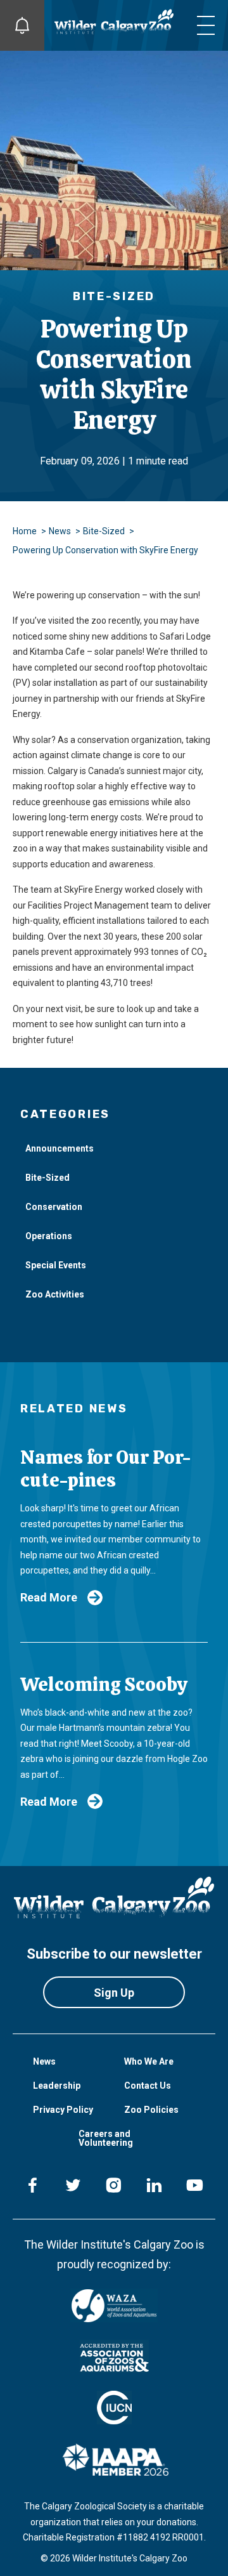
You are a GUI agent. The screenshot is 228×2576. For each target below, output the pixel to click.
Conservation (54, 1207)
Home (25, 531)
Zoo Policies (151, 2110)
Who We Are (149, 2061)
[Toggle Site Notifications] (22, 25)
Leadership (57, 2086)
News (60, 531)
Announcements (60, 1148)
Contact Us (148, 2086)
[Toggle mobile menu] (206, 25)
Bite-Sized (104, 531)
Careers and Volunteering (106, 2138)
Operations (49, 1236)
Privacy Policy (63, 2110)
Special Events (56, 1265)
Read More (49, 1597)
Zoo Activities (55, 1294)
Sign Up (114, 1993)
